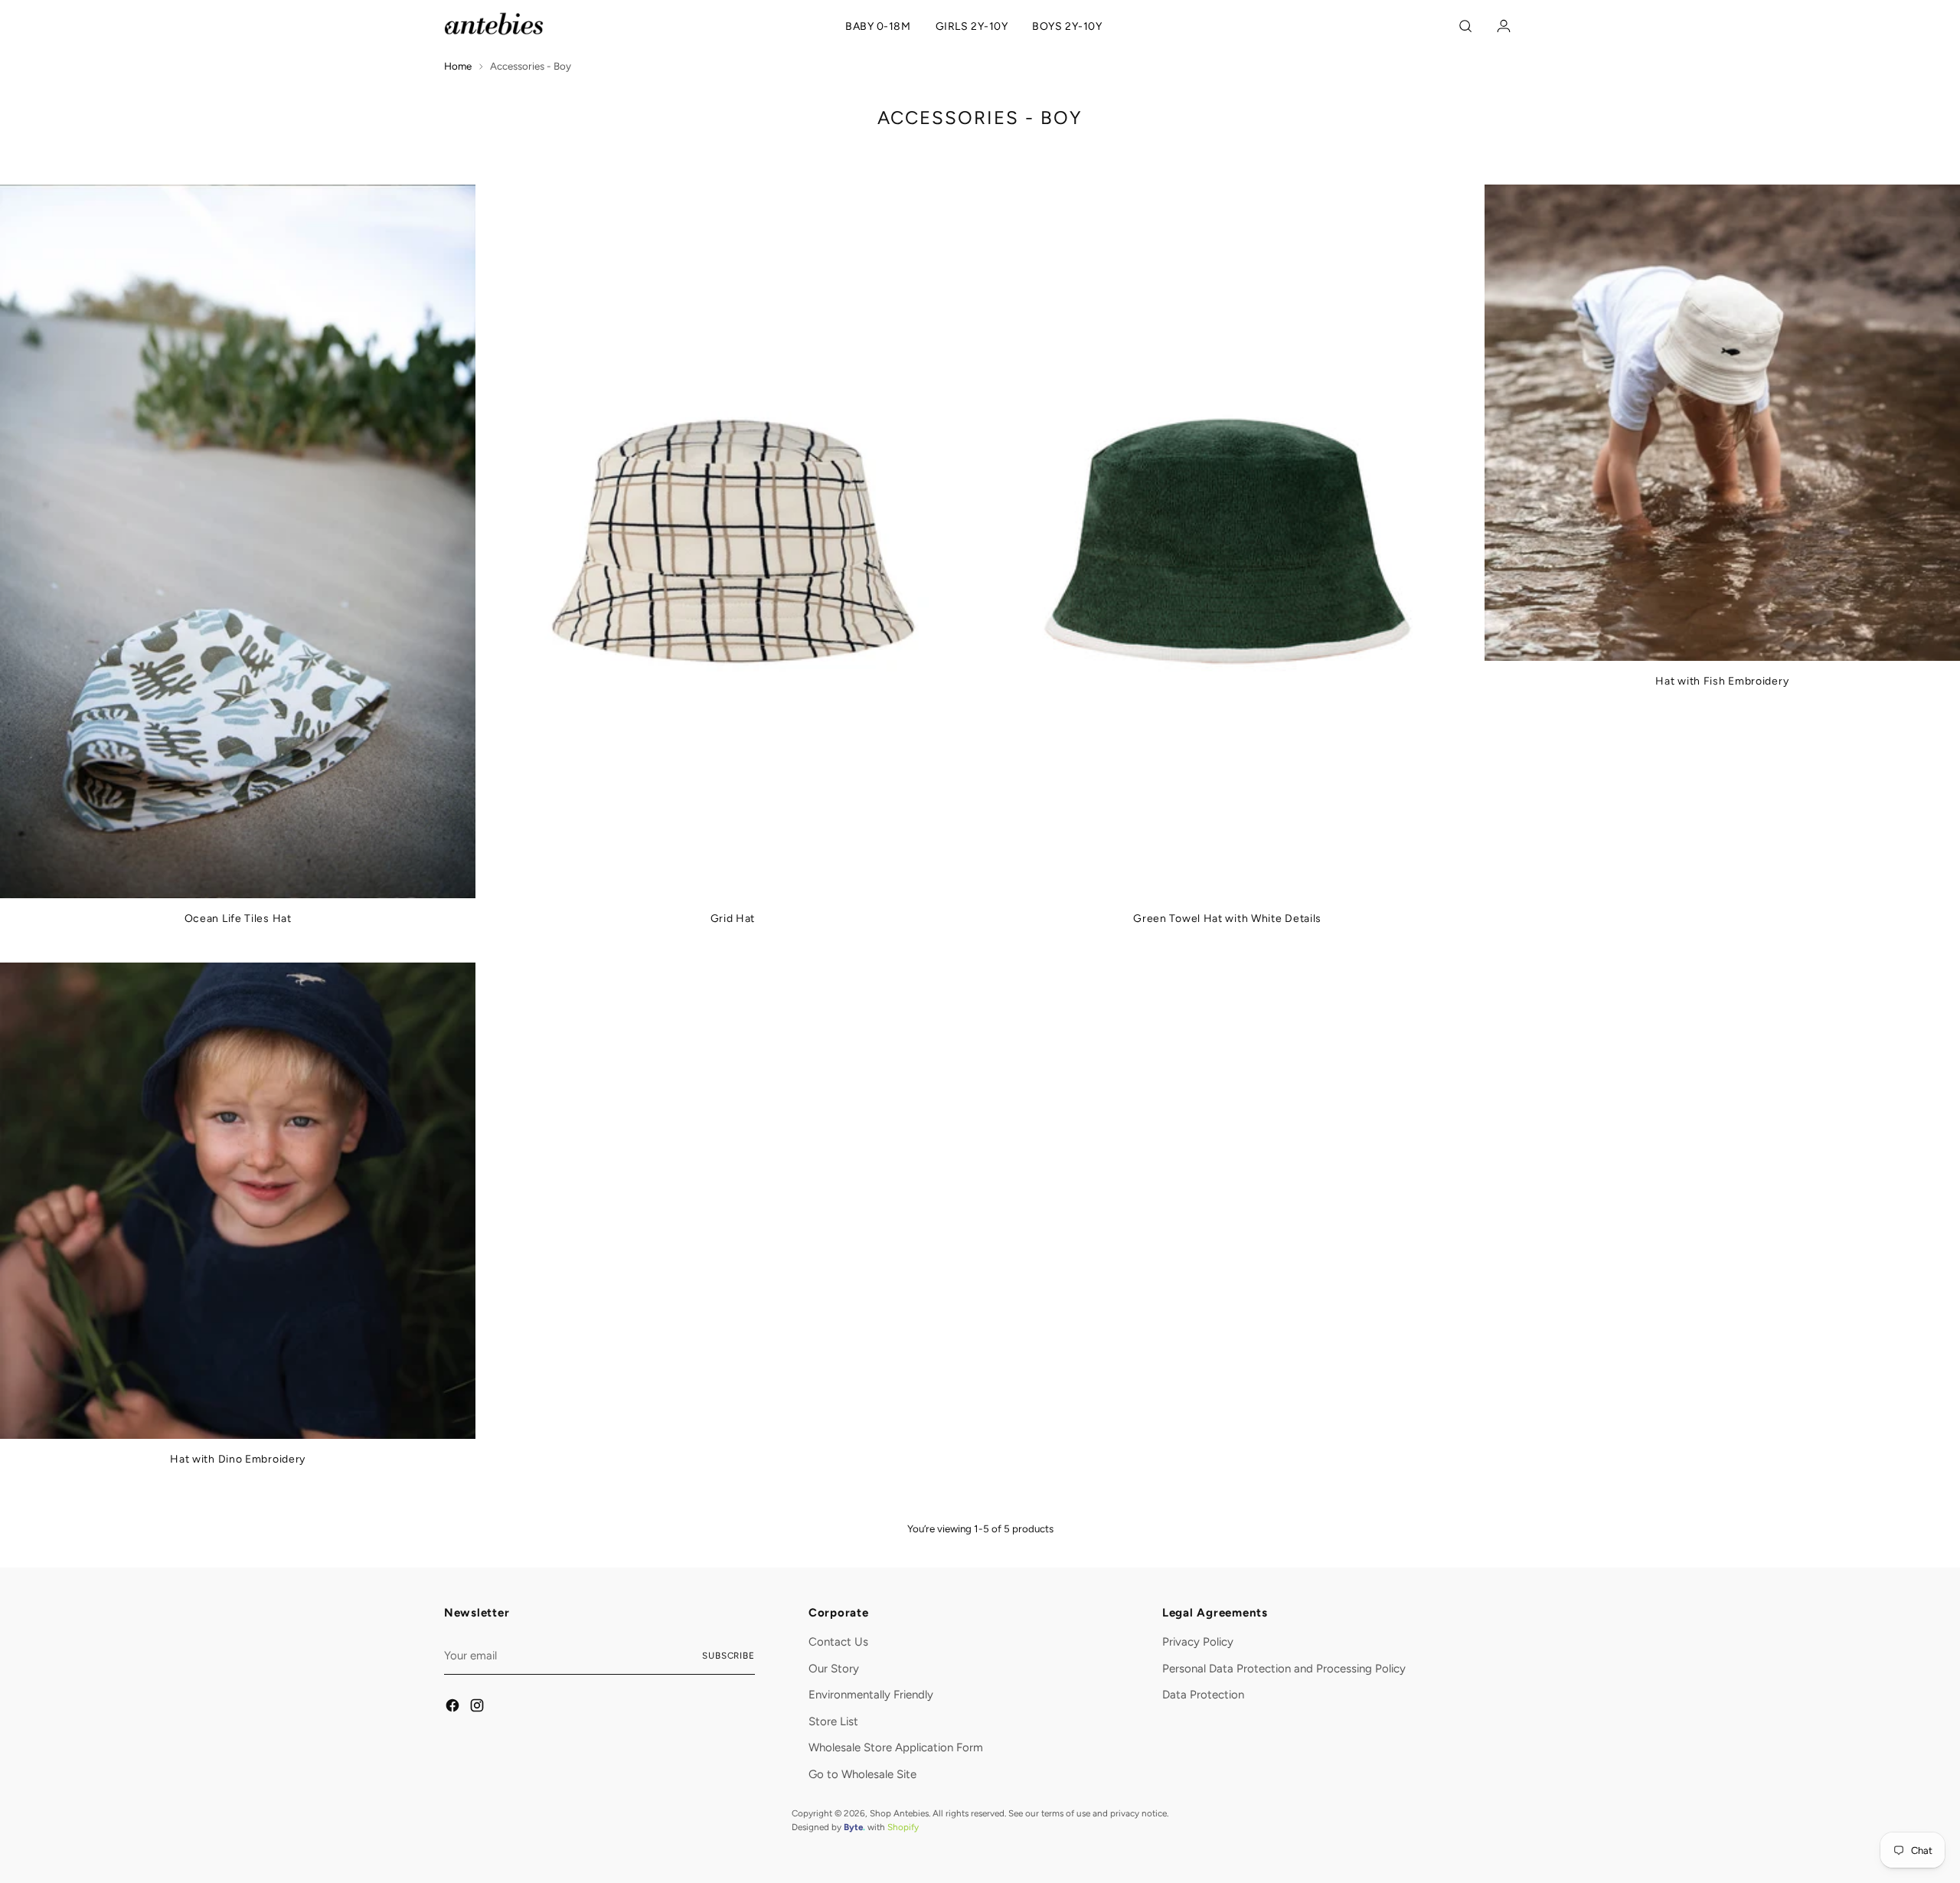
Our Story (834, 1669)
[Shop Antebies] (494, 24)
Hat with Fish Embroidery (1722, 681)
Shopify (903, 1827)
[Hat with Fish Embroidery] (1722, 422)
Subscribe (728, 1656)
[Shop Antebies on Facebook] (453, 1708)
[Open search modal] (1468, 26)
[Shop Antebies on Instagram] (478, 1708)
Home (458, 66)
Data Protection (1203, 1695)
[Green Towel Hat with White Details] (1228, 541)
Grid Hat (733, 919)
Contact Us (838, 1642)
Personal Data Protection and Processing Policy (1284, 1669)
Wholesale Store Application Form (896, 1747)
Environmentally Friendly (871, 1695)
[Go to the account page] (1500, 26)
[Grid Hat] (732, 541)
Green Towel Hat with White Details (1227, 919)
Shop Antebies (899, 1813)
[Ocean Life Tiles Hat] (238, 541)
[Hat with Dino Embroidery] (238, 1200)
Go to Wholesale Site (862, 1774)
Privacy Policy (1198, 1642)
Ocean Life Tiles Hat (238, 919)
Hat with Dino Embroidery (238, 1459)
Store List (833, 1721)
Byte (853, 1827)
